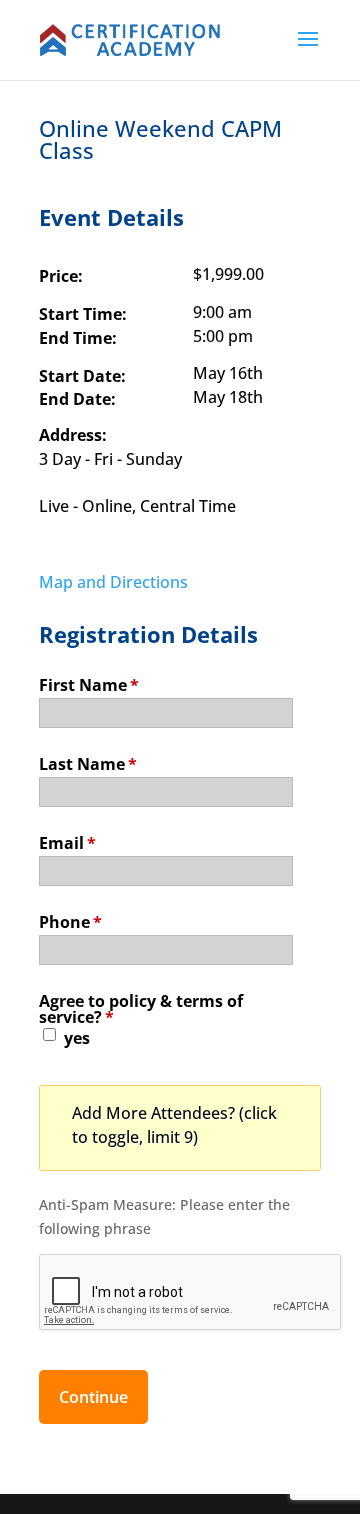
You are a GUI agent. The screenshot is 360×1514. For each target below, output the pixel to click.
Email (67, 841)
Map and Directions (113, 582)
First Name (89, 683)
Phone (70, 920)
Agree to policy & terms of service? (141, 1007)
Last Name (88, 762)
